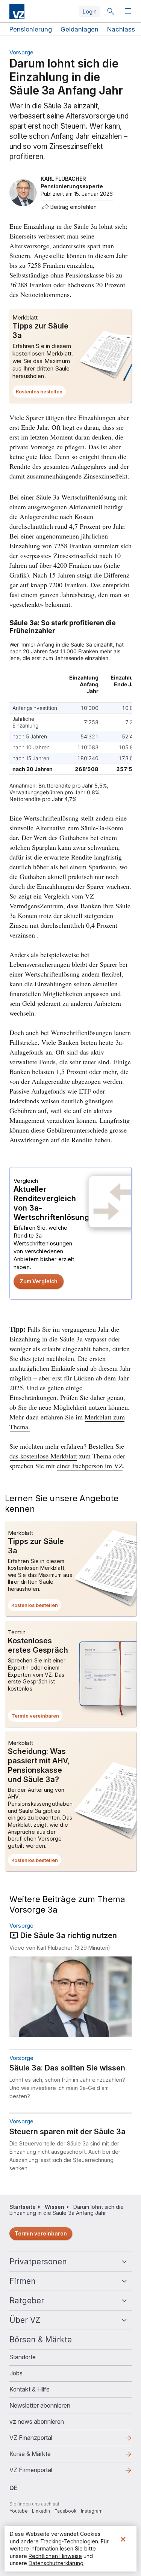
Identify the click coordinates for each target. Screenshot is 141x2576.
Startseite (23, 2207)
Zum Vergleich (39, 1281)
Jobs (16, 2373)
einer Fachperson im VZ (90, 1466)
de (13, 2488)
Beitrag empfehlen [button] (74, 207)
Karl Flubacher (63, 179)
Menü (129, 11)
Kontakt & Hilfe (30, 2389)
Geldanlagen (80, 29)
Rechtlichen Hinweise (55, 2556)
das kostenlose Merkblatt (43, 1456)
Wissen (55, 2207)
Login (89, 11)
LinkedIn (41, 2511)
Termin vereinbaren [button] (37, 1717)
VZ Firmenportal (43, 2472)
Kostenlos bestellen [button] (41, 393)
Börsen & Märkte (41, 2340)
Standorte (23, 2357)
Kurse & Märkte (42, 2456)
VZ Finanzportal (43, 2440)
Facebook (65, 2511)
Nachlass (121, 29)
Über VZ (25, 2320)
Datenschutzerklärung (56, 2563)
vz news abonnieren (37, 2421)
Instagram (92, 2511)
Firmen (23, 2281)
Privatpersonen (38, 2262)
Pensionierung (31, 29)
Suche (111, 11)
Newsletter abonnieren (40, 2405)
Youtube (18, 2511)
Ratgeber (27, 2301)
